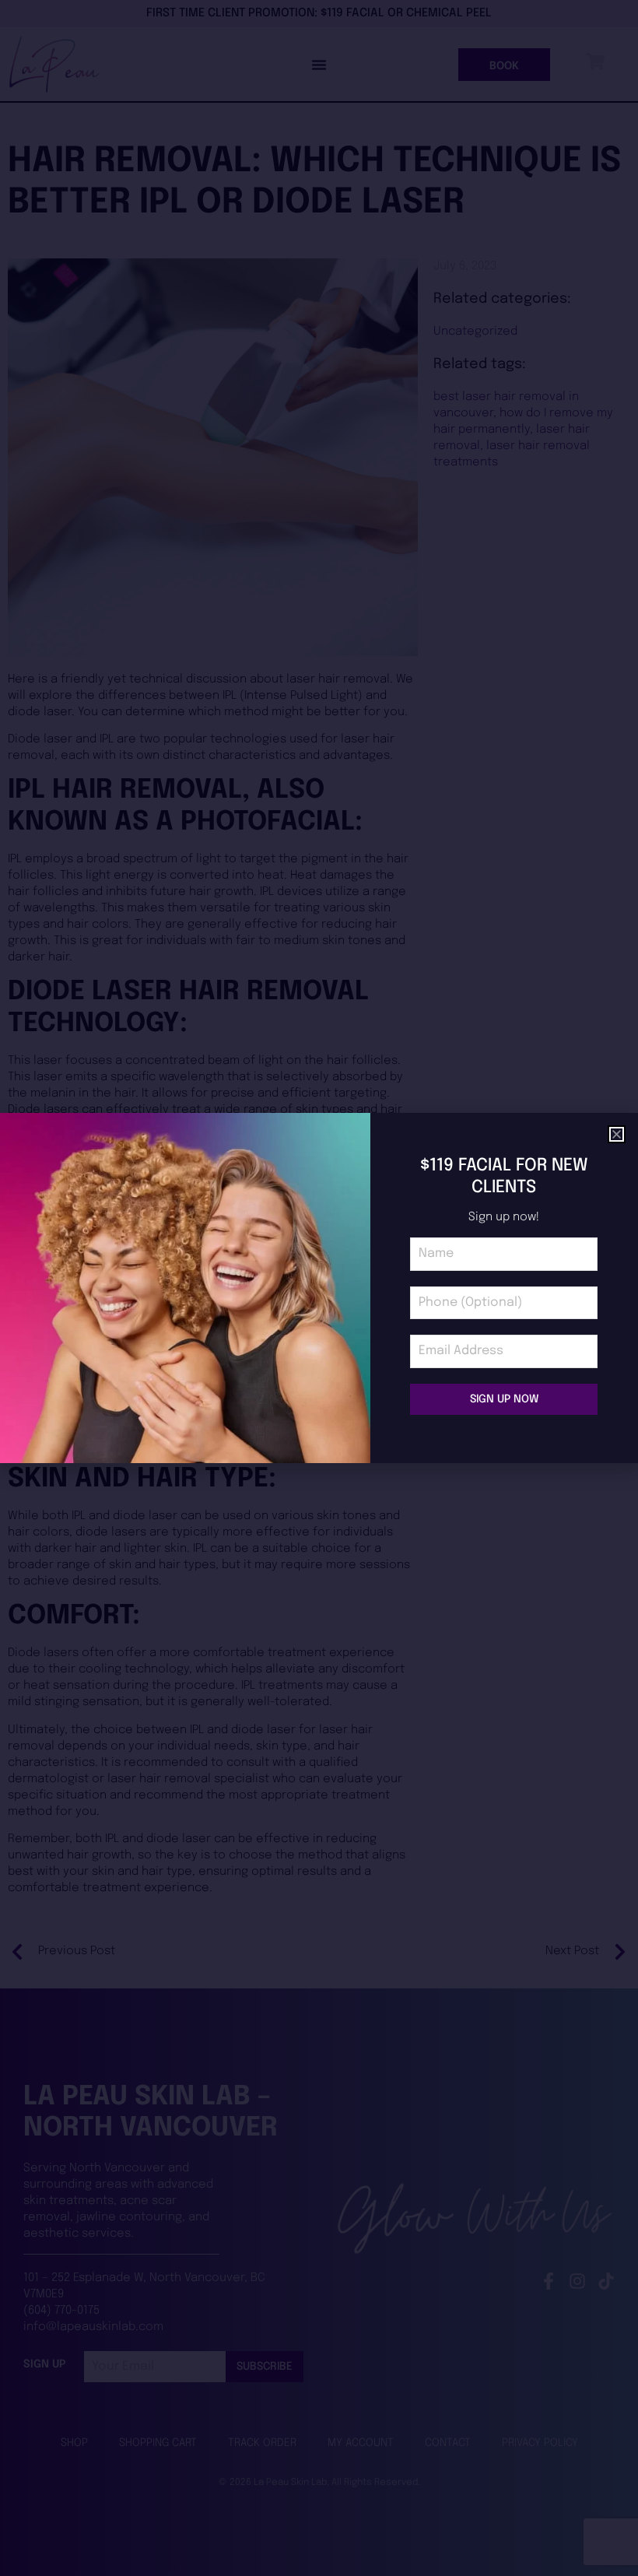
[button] (617, 1134)
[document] (319, 1288)
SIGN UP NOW (504, 1399)
